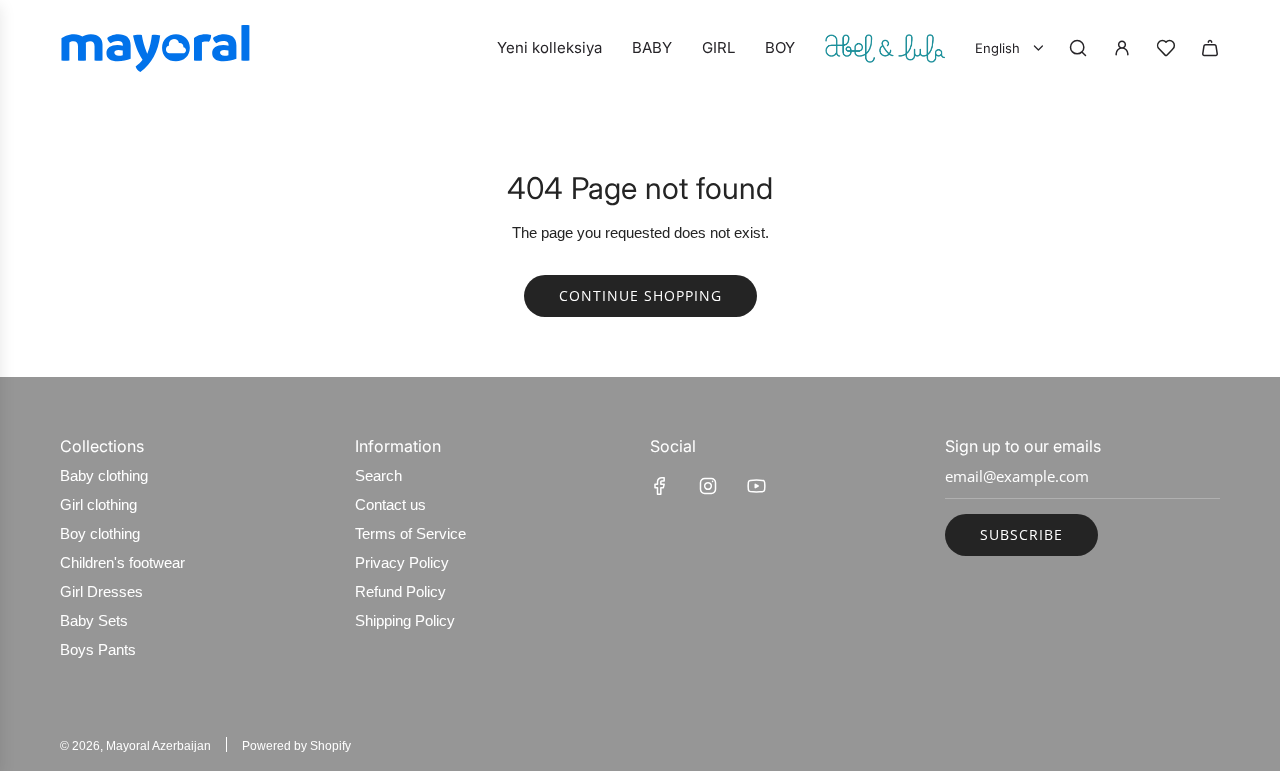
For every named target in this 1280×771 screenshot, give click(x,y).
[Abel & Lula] (885, 48)
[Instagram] (708, 486)
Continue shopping (640, 295)
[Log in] (1122, 48)
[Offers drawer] (1166, 48)
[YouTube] (756, 486)
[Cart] (1210, 48)
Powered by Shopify (296, 746)
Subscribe (1021, 534)
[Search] (1078, 48)
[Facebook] (660, 486)
